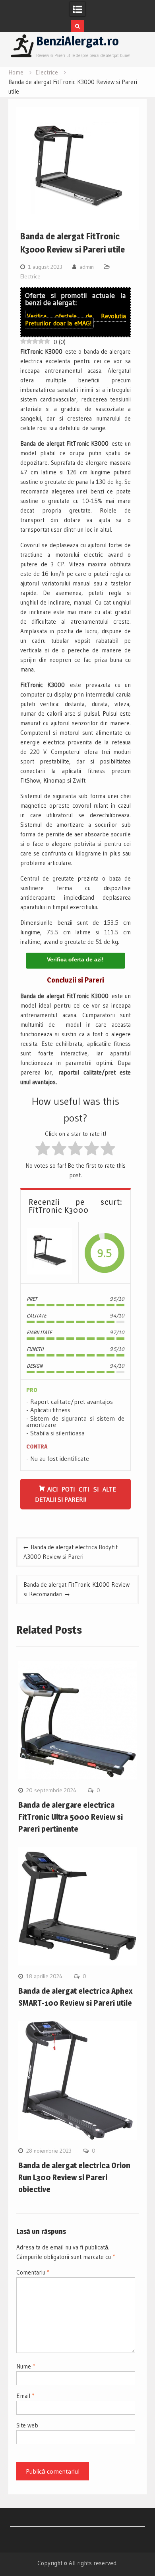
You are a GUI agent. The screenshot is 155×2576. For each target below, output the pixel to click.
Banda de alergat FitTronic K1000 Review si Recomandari (77, 1589)
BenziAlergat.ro (77, 41)
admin (87, 267)
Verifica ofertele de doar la (76, 319)
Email (25, 2396)
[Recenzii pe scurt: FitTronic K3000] (49, 1253)
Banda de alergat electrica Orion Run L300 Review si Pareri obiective (74, 2177)
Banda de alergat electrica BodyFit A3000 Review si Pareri (71, 1552)
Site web (27, 2425)
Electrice (30, 276)
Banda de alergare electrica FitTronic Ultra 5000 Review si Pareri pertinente (71, 1817)
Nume (26, 2366)
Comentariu (33, 2272)
